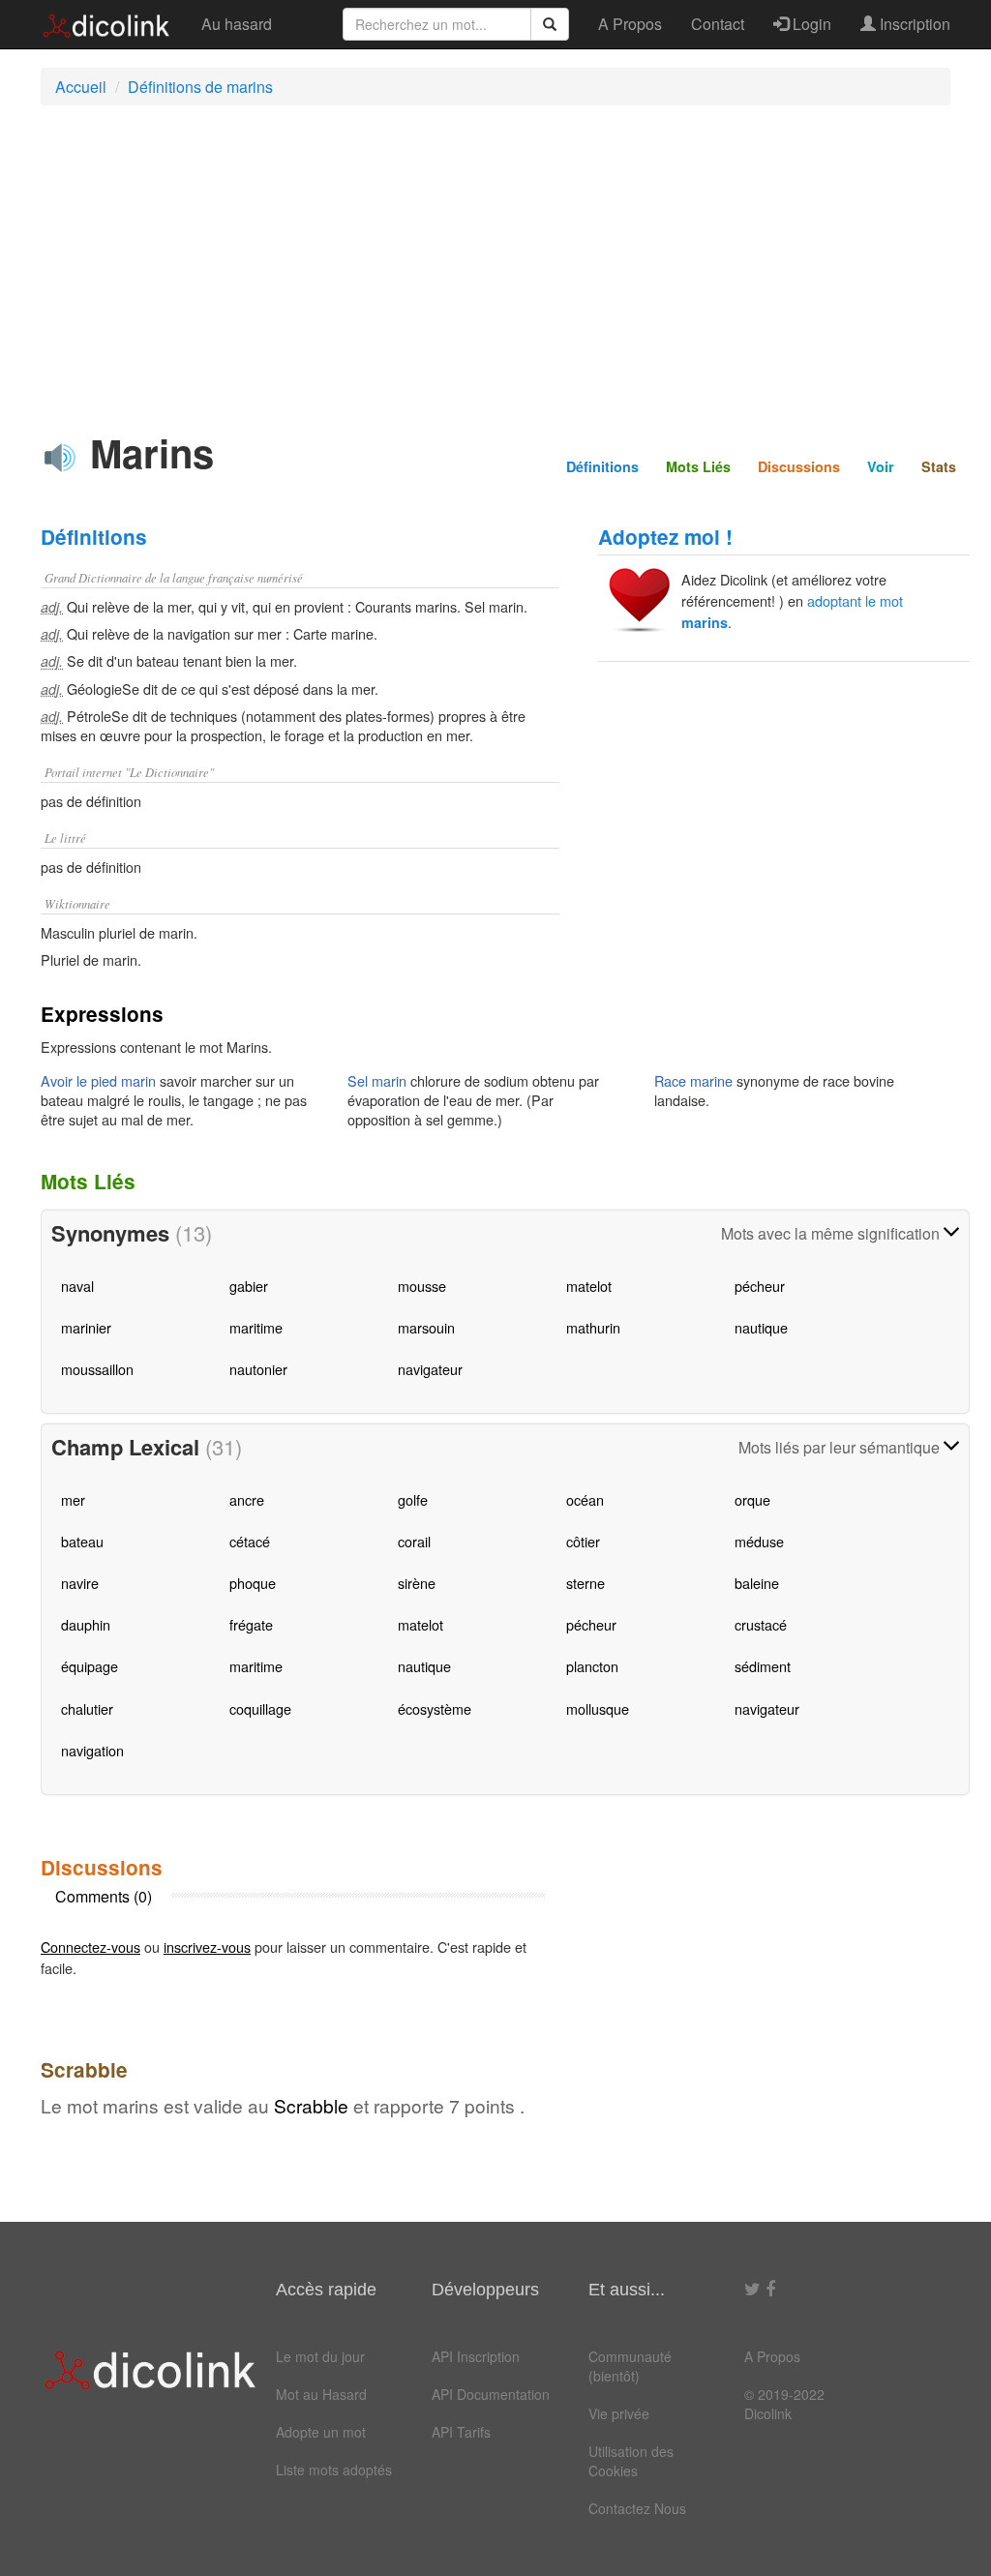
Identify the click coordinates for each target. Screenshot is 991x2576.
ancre (247, 1499)
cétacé (250, 1541)
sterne (586, 1583)
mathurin (593, 1327)
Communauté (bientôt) (630, 2366)
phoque (253, 1583)
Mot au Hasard (321, 2394)
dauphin (86, 1624)
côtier (583, 1541)
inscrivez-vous (207, 1947)
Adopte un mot (321, 2432)
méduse (759, 1541)
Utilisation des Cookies (631, 2461)
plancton (592, 1666)
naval (77, 1286)
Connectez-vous (90, 1947)
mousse (422, 1286)
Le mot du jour (320, 2356)
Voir (881, 466)
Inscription (913, 24)
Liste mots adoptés (334, 2470)
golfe (413, 1499)
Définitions (602, 466)
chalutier (87, 1708)
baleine (757, 1583)
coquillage (260, 1708)
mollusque (598, 1708)
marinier (86, 1327)
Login (810, 24)
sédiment (763, 1666)
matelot (589, 1286)
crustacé (761, 1624)
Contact (718, 24)
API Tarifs (461, 2432)
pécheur (760, 1286)
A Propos (630, 24)
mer (73, 1499)
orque (752, 1499)
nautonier (258, 1369)
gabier (249, 1286)
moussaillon (97, 1369)
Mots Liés (698, 466)
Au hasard (237, 24)
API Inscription (476, 2356)
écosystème (435, 1708)
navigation (92, 1750)
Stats (939, 466)
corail (414, 1541)
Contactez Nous (637, 2508)
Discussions (799, 466)
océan (585, 1499)
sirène (417, 1583)
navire (80, 1583)
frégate (251, 1624)
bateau (82, 1541)
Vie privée (619, 2413)
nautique (761, 1327)
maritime (256, 1327)
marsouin (426, 1327)
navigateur (430, 1369)
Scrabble (311, 2105)
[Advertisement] (505, 260)
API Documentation (491, 2394)
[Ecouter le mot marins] (60, 458)
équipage (90, 1666)
